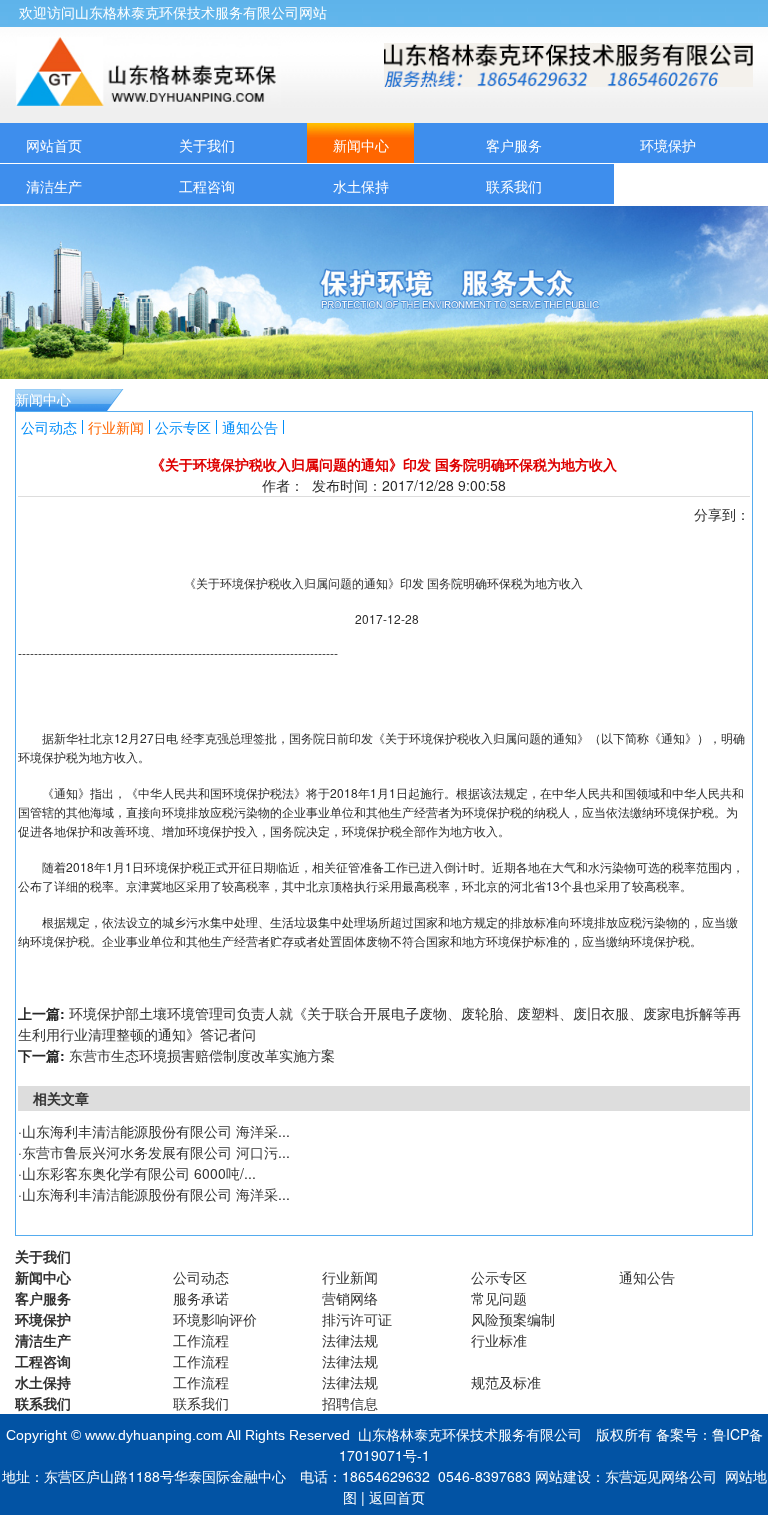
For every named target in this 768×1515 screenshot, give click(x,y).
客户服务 (514, 145)
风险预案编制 (513, 1319)
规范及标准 (506, 1382)
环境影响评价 (215, 1319)
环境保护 (668, 145)
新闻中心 (361, 145)
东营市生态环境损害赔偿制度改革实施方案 (202, 1055)
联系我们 (514, 186)
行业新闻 (116, 427)
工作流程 (201, 1340)
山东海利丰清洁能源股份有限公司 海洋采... (156, 1131)
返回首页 (397, 1497)
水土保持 (361, 186)
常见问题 (499, 1298)
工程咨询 (207, 186)
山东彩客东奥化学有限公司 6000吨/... (139, 1173)
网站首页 (54, 145)
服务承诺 (201, 1298)
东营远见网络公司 (661, 1476)
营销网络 (350, 1298)
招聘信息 (350, 1403)
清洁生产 (54, 186)
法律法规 (350, 1340)
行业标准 (499, 1340)
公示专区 (183, 427)
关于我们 (207, 145)
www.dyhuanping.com (154, 1435)
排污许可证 (357, 1319)
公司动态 (49, 427)
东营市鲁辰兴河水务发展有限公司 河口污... (156, 1152)
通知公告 (250, 427)
